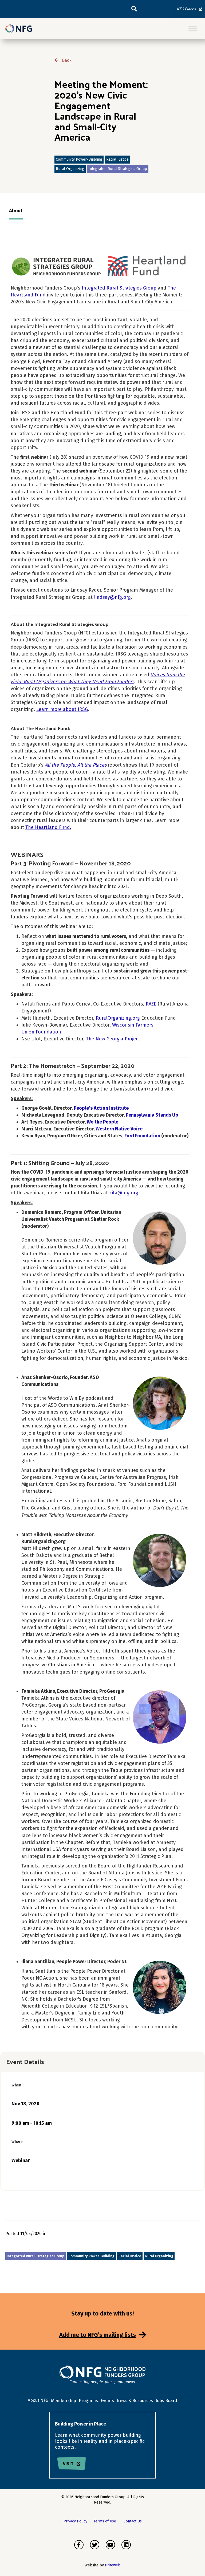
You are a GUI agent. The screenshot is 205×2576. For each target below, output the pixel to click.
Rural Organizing (70, 169)
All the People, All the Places (76, 765)
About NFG (38, 2400)
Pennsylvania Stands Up (152, 1115)
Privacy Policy (75, 2521)
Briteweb (113, 2565)
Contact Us (133, 2521)
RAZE (151, 1004)
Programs (88, 2401)
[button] (134, 9)
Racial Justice (117, 159)
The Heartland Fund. (48, 827)
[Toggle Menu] (193, 29)
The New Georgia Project (113, 1039)
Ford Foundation (142, 1136)
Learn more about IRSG (62, 709)
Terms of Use (105, 2521)
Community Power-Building (79, 159)
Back (66, 60)
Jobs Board (166, 2401)
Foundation (48, 1032)
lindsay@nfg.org (112, 597)
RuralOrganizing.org (118, 1018)
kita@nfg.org (124, 1193)
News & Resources (135, 2401)
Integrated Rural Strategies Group (118, 169)
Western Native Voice (119, 1129)
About (16, 211)
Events (107, 2401)
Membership (64, 2401)
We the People (102, 1122)
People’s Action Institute (101, 1108)
